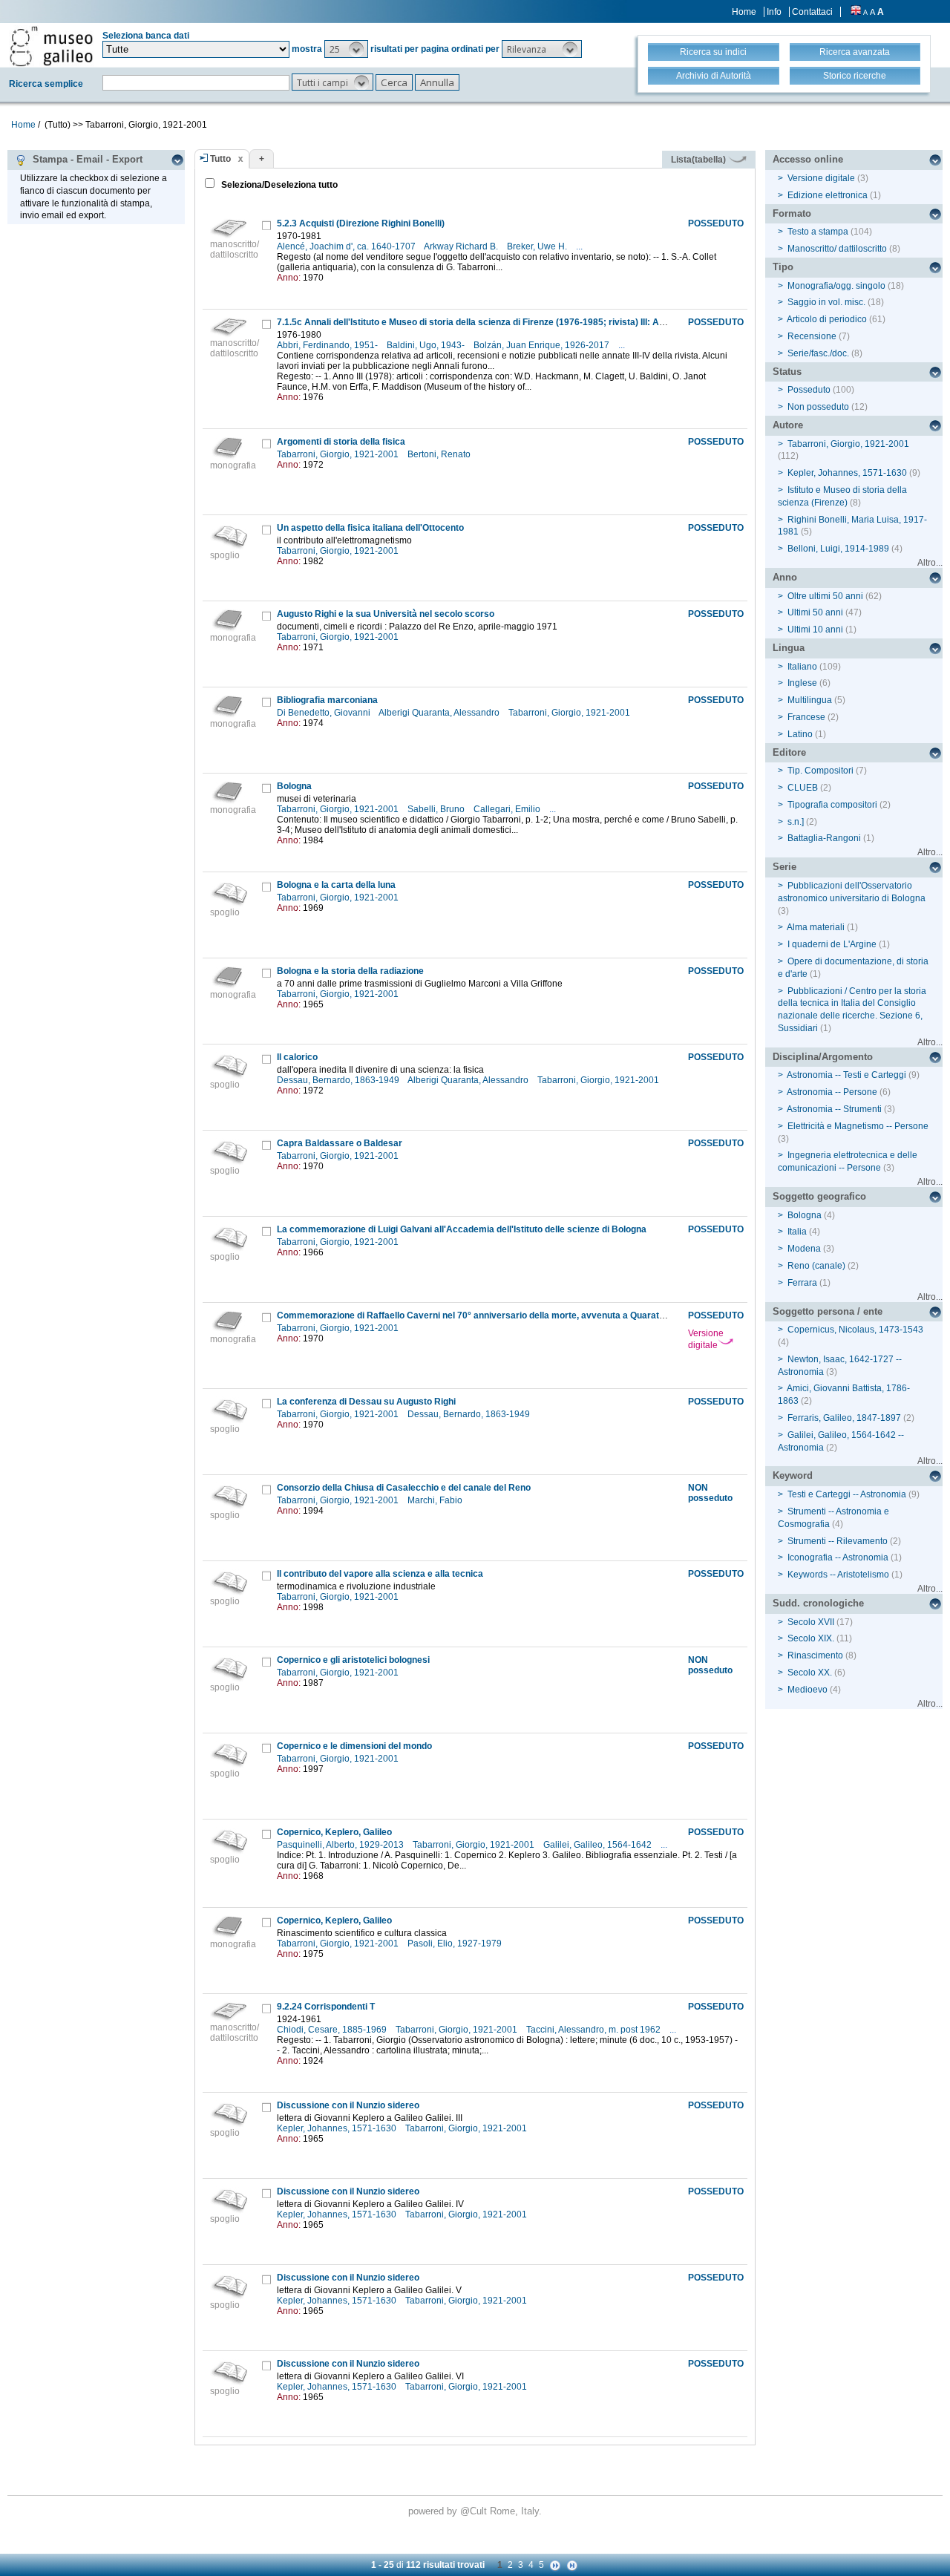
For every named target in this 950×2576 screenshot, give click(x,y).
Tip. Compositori (820, 771)
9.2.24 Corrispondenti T (326, 2007)
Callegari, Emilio (508, 809)
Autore (788, 425)
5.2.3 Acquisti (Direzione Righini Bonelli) (361, 223)
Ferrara (802, 1283)
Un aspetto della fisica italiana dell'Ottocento (370, 528)
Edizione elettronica (828, 195)
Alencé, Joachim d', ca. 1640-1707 (347, 246)
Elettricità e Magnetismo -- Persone (858, 1126)
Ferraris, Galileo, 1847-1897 (844, 1418)
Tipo (783, 267)
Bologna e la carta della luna (336, 885)
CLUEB (803, 788)
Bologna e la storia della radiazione (350, 971)
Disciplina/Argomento (823, 1057)
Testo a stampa (818, 232)
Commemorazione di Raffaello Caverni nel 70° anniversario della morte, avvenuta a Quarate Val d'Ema (492, 1315)
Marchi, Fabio (436, 1500)
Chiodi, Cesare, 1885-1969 (333, 2030)
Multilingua (810, 700)
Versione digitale (706, 1339)
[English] (856, 12)
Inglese (802, 683)
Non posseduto (818, 407)
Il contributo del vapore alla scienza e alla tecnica (380, 1574)
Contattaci (812, 12)
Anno (785, 577)
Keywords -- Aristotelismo (838, 1575)
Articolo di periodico (827, 319)
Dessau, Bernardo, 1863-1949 (339, 1080)
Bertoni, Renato (440, 454)
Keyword (793, 1475)
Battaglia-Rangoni (824, 838)
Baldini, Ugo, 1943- (427, 345)
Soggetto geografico (819, 1196)
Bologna (294, 786)
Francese (806, 717)
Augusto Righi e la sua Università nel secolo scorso (386, 614)
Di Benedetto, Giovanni (325, 713)
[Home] (51, 46)
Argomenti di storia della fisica (341, 442)
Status (787, 372)
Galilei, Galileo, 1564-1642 (599, 1845)
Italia (797, 1232)
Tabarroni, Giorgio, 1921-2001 (339, 454)
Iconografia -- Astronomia (838, 1557)
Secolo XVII (811, 1622)
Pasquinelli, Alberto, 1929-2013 (341, 1845)
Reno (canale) (816, 1266)
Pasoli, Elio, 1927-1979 (456, 1944)
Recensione (812, 336)
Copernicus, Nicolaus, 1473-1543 (855, 1330)
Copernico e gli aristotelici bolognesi (353, 1660)
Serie (784, 867)
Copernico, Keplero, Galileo (334, 1832)
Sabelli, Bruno (437, 809)
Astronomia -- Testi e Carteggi (846, 1075)
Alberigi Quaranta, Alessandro (440, 713)
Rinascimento (815, 1655)
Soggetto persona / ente (828, 1311)
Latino (800, 734)
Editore (789, 752)
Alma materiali (816, 927)
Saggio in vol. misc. (826, 302)
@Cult (475, 2511)
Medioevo (807, 1690)
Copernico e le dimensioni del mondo (354, 1746)
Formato (792, 213)
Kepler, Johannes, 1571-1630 (338, 2128)
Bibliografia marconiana (327, 700)
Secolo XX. (810, 1673)
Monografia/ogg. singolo (836, 286)
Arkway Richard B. (462, 246)
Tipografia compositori (832, 805)
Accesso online (808, 159)
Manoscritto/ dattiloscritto (837, 249)
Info (774, 12)
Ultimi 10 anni (815, 630)
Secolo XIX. (811, 1638)
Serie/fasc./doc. (818, 353)
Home (744, 12)
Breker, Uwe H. (538, 246)
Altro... (930, 563)
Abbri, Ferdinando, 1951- (328, 345)
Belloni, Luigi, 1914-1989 (838, 549)
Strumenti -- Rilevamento (838, 1541)
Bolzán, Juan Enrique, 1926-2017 (543, 345)
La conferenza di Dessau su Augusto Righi (366, 1402)
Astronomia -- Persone (832, 1092)
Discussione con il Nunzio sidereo (348, 2105)
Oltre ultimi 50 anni (825, 596)
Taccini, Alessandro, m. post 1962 (594, 2030)
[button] (346, 49)
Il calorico (297, 1057)
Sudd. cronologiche (818, 1603)
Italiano (802, 667)
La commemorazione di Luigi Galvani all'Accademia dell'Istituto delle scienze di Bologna (462, 1229)
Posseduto (809, 390)
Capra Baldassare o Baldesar (340, 1143)
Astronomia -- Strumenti (834, 1109)
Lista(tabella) (700, 160)
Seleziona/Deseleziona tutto (278, 185)
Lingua (789, 648)
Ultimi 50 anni (815, 612)
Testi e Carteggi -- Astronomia (847, 1494)
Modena (804, 1249)
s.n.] (796, 822)
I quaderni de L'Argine (832, 944)
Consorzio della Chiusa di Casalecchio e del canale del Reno (404, 1488)
